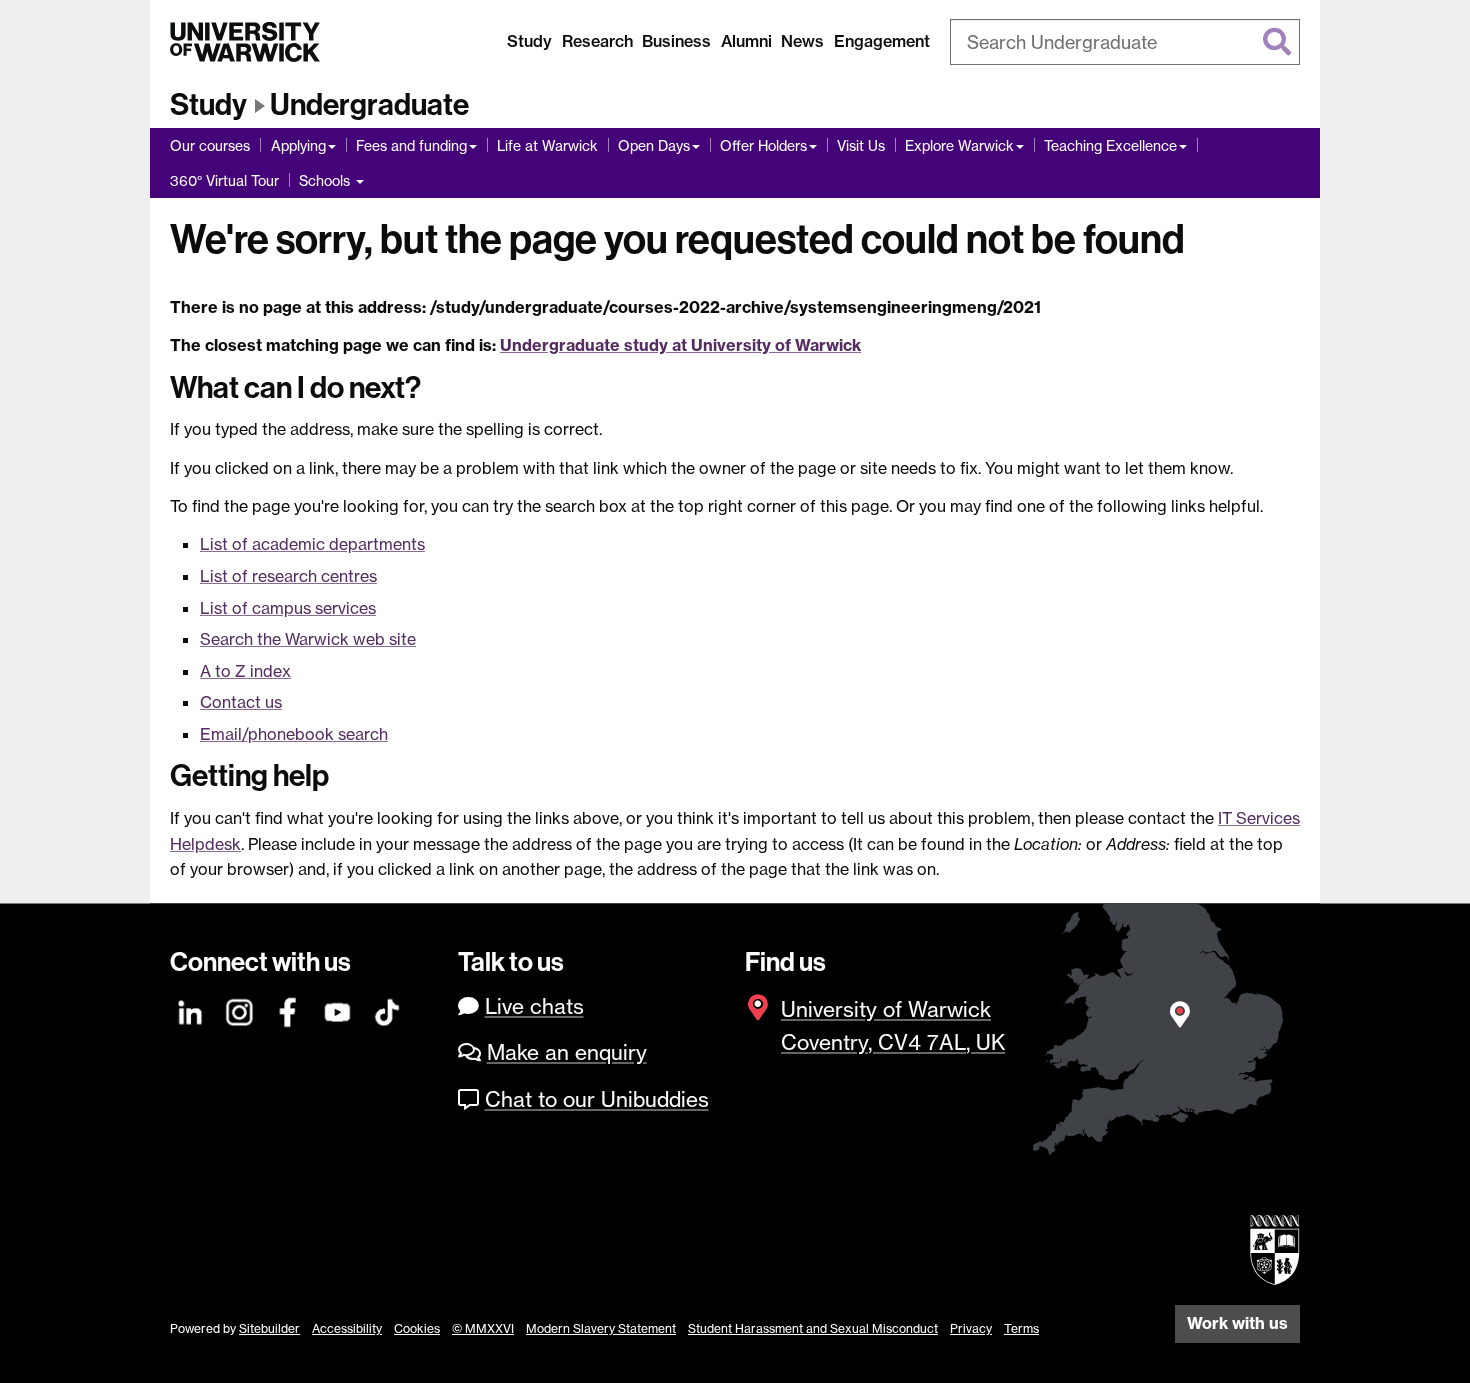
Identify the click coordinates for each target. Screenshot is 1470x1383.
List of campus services (288, 608)
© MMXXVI (483, 1328)
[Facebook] (289, 1009)
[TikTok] (387, 1009)
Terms (1021, 1328)
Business (676, 41)
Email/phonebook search (294, 734)
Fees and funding (411, 145)
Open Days (654, 145)
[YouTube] (338, 1009)
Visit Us (861, 145)
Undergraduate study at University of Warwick (680, 345)
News (802, 41)
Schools (326, 180)
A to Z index (245, 671)
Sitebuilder (269, 1328)
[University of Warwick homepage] (245, 42)
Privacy (971, 1328)
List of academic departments (312, 544)
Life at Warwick (547, 145)
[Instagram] (240, 1009)
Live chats (534, 1006)
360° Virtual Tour (224, 180)
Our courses (210, 145)
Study (529, 41)
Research (597, 41)
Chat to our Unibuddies (597, 1099)
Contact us (241, 702)
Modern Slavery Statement (601, 1328)
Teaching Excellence (1110, 145)
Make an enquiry (567, 1052)
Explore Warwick (959, 145)
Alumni (746, 41)
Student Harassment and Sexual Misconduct (813, 1328)
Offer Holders (763, 145)
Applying (298, 145)
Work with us (1237, 1323)
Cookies (417, 1328)
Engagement (882, 41)
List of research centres (288, 576)
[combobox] (1125, 42)
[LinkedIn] (191, 1009)
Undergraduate (369, 105)
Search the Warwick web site (308, 639)
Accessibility (347, 1328)
